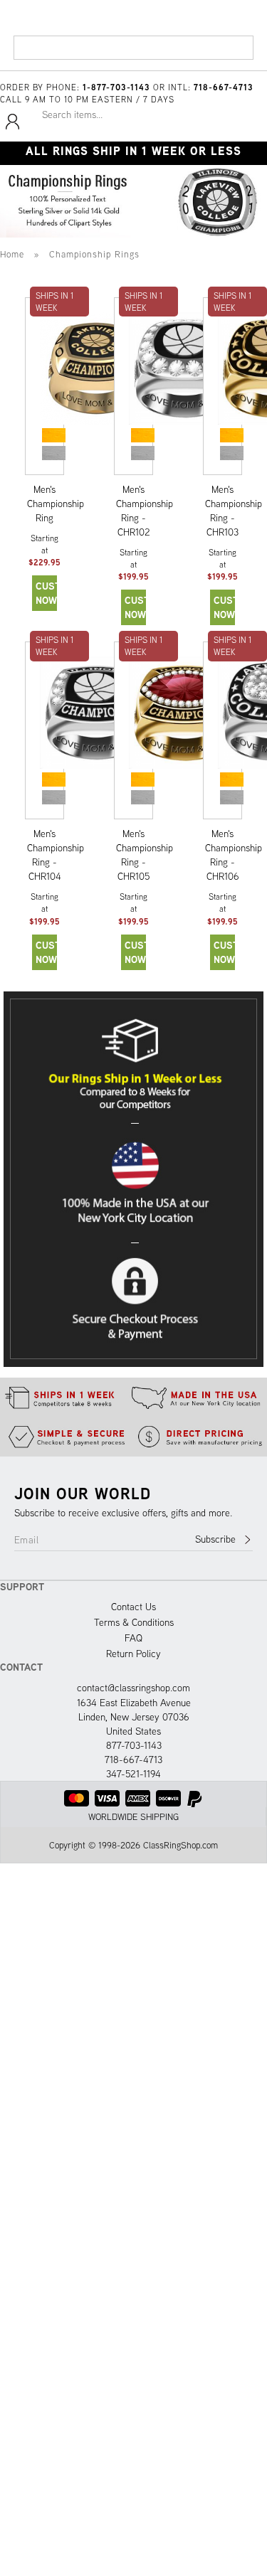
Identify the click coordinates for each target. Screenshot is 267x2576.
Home (12, 254)
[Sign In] (12, 127)
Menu (30, 53)
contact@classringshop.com (133, 1688)
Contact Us (133, 1607)
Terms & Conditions (134, 1622)
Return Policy (133, 1654)
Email (26, 1540)
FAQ (133, 1638)
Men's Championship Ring (56, 504)
